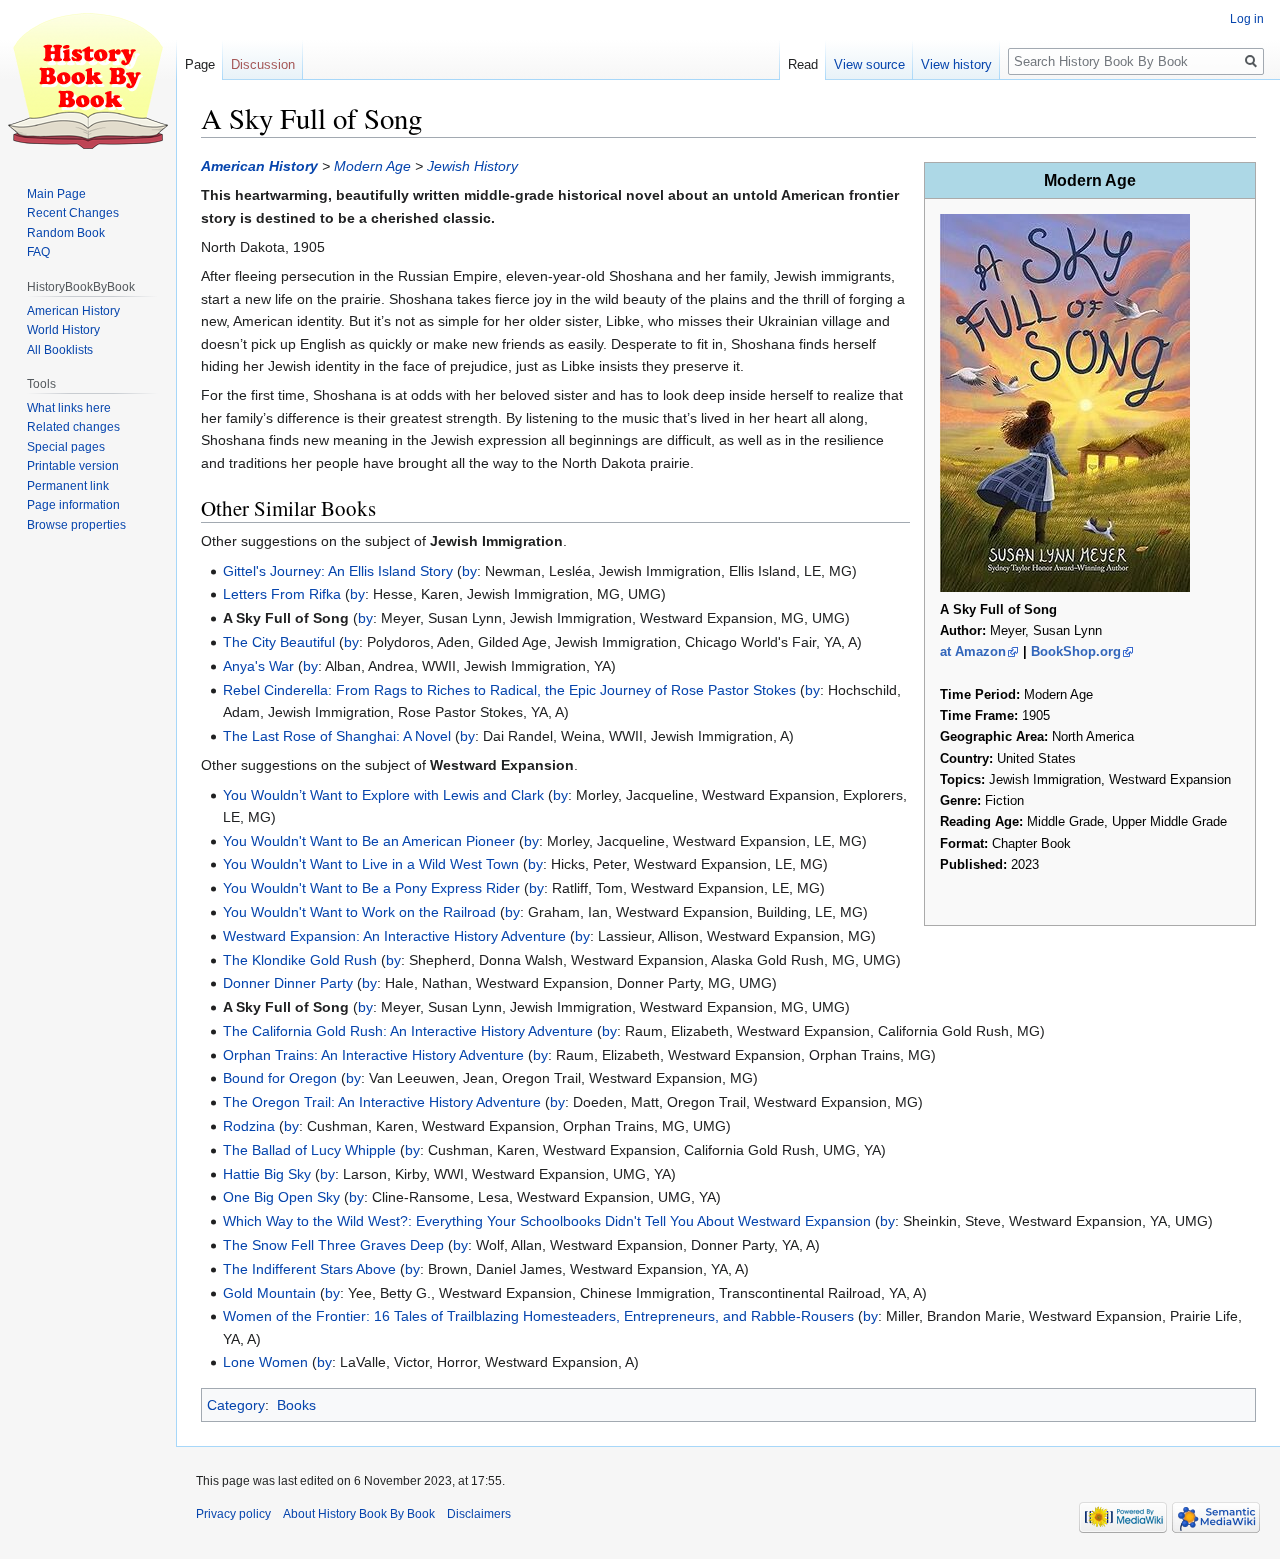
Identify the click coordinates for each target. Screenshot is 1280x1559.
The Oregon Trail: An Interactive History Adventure (382, 1102)
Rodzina (249, 1126)
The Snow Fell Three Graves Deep (333, 1245)
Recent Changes (73, 213)
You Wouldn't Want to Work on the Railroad (359, 912)
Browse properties (76, 525)
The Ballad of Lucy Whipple (309, 1150)
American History (259, 166)
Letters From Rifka (282, 594)
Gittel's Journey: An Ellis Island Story (338, 571)
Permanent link (68, 486)
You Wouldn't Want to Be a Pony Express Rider (371, 888)
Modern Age (372, 166)
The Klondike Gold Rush (300, 960)
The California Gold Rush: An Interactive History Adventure (408, 1031)
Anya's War (258, 666)
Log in (1247, 19)
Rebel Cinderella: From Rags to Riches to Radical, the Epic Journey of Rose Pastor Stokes (509, 690)
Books (296, 1405)
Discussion (263, 64)
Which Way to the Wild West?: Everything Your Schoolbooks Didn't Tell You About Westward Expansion (547, 1221)
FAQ (38, 252)
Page (200, 64)
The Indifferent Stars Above (309, 1269)
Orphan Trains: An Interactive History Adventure (373, 1055)
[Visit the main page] (88, 80)
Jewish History (472, 166)
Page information (73, 505)
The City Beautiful (279, 642)
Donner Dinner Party (288, 983)
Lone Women (265, 1362)
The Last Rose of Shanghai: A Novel (337, 736)
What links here (69, 408)
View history (956, 64)
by (469, 571)
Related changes (73, 427)
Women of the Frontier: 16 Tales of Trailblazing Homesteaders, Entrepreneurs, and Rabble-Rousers (538, 1316)
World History (63, 330)
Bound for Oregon (280, 1078)
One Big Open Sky (281, 1197)
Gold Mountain (269, 1293)
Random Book (66, 233)
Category (236, 1405)
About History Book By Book (359, 1514)
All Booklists (60, 350)
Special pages (66, 447)
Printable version (73, 466)
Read (803, 64)
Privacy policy (233, 1514)
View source (869, 64)
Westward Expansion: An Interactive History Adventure (394, 936)
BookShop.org (1076, 651)
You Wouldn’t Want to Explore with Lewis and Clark (383, 795)
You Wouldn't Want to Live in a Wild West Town (371, 864)
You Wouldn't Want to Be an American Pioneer (369, 841)
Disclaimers (479, 1514)
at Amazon (973, 651)
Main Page (56, 194)
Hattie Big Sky (267, 1174)
